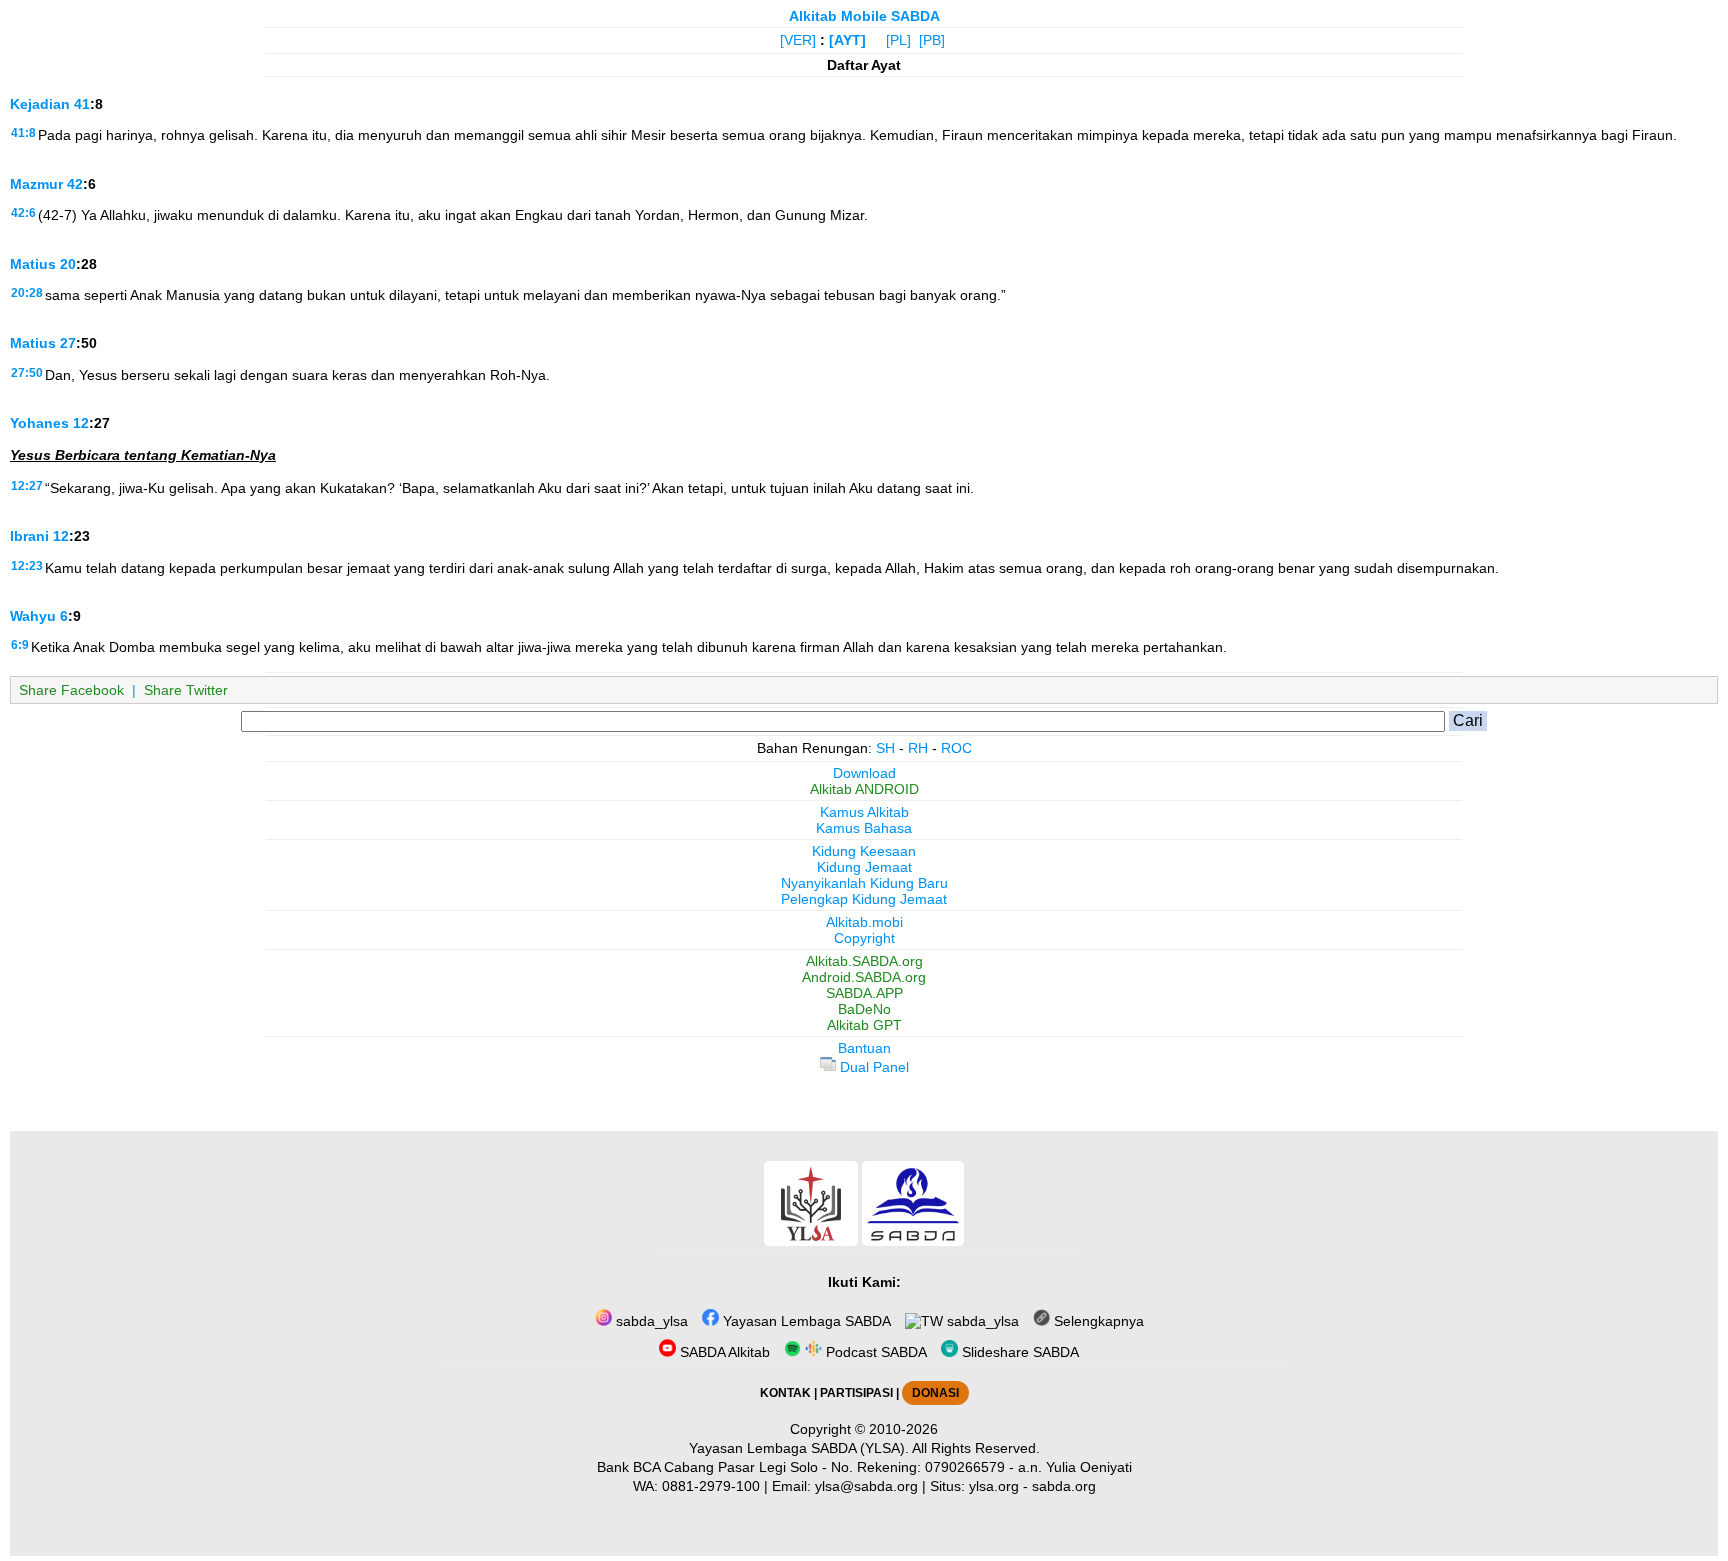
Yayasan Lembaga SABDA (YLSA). (799, 1448)
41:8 (23, 133)
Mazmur (36, 184)
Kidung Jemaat (864, 867)
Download (864, 773)
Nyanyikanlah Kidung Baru (864, 883)
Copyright (864, 938)
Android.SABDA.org (864, 977)
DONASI (935, 1393)
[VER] (798, 40)
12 (81, 423)
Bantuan (864, 1048)
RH (918, 748)
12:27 (27, 486)
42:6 (23, 213)
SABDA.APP (864, 993)
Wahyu (33, 616)
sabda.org (1064, 1486)
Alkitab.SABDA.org (864, 961)
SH (885, 748)
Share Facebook (71, 690)
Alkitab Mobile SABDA (864, 16)
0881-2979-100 (711, 1486)
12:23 (27, 566)
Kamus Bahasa (864, 828)
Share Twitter (186, 690)
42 (75, 184)
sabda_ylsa (650, 1321)
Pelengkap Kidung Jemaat (864, 899)
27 (68, 343)
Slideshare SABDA (1018, 1352)
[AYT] (847, 40)
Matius (33, 264)
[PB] (932, 40)
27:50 (27, 373)
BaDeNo (864, 1009)
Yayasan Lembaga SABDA (805, 1321)
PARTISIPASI (856, 1393)
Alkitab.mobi (864, 922)
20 (68, 264)
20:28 (27, 293)
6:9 (20, 645)
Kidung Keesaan (864, 851)
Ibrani (29, 536)
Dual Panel (872, 1067)
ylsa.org (994, 1486)
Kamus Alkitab (864, 812)
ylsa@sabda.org (866, 1486)
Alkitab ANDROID (864, 789)
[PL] (898, 40)
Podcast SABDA (874, 1352)
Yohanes (39, 423)
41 (82, 104)
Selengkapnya (1097, 1321)
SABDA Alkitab (723, 1352)
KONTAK (785, 1393)
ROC (956, 748)
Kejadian (40, 104)
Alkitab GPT (864, 1025)
